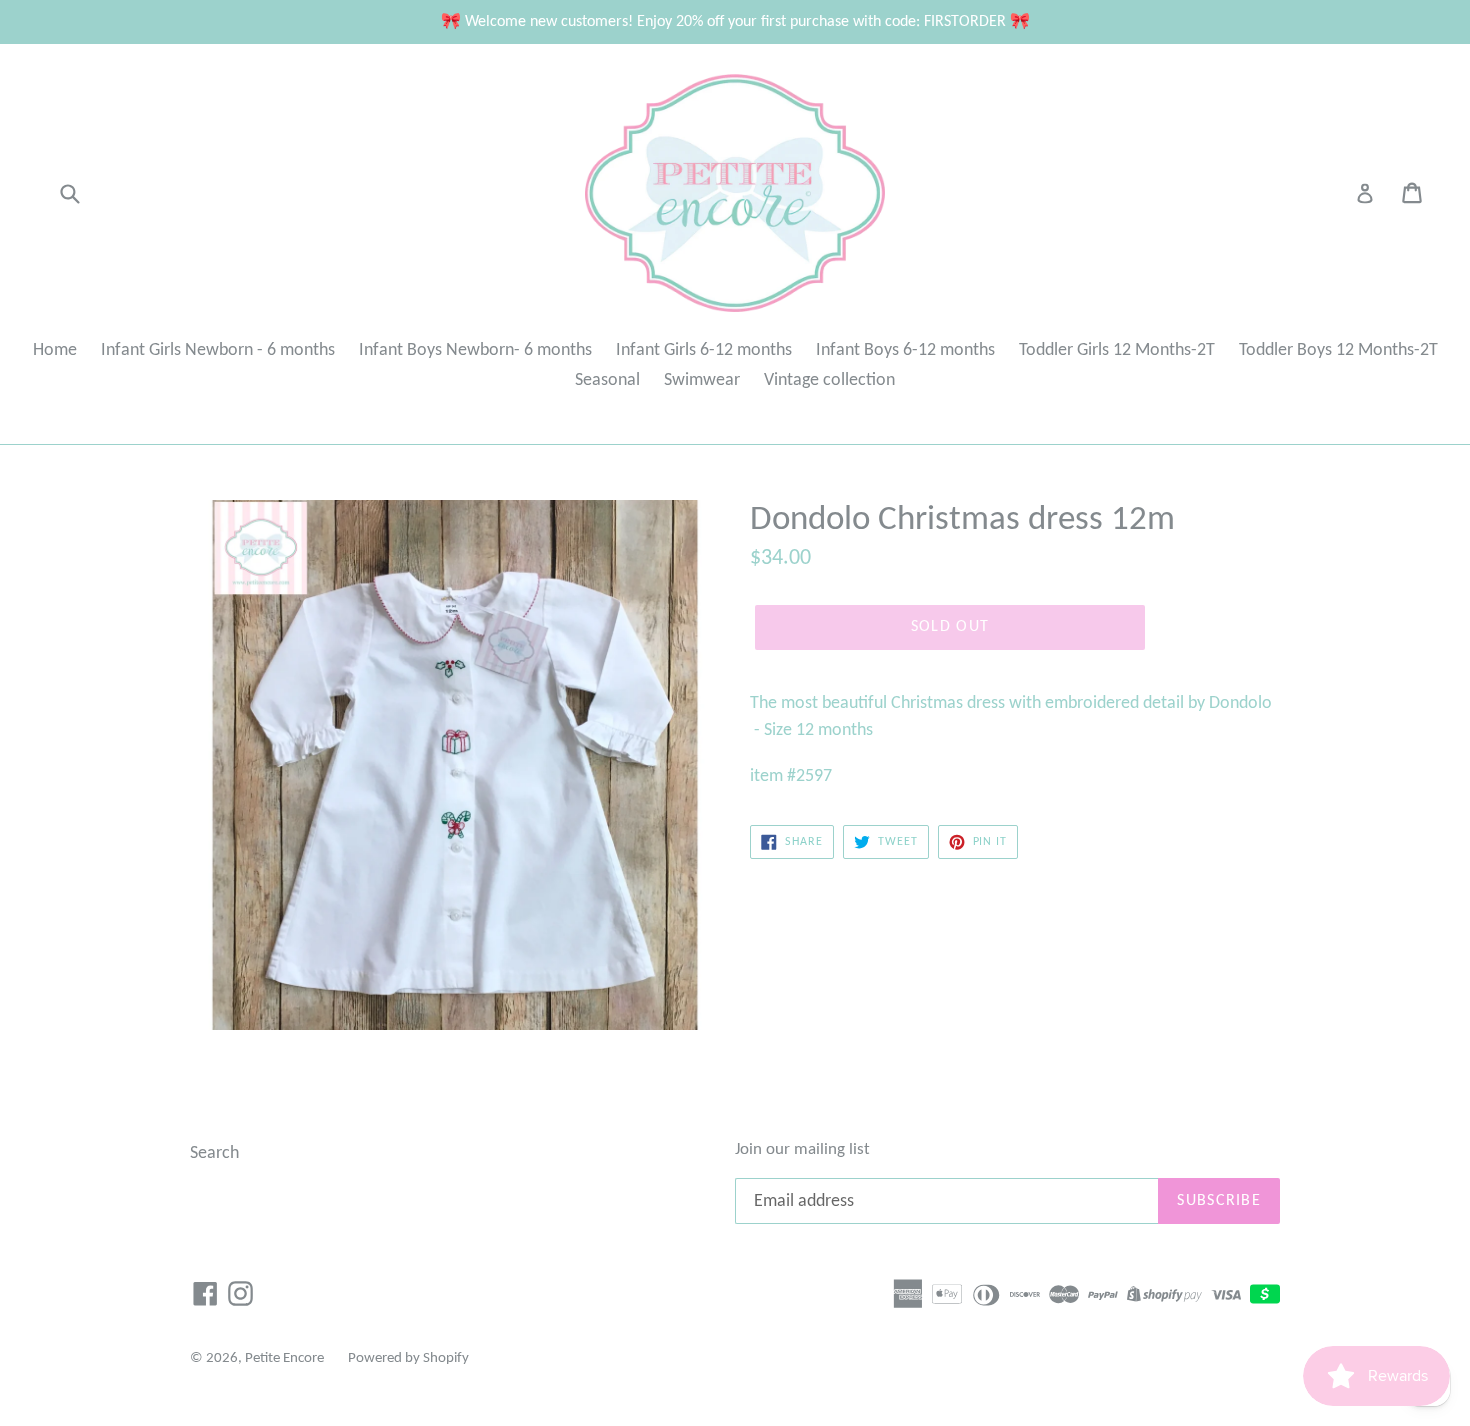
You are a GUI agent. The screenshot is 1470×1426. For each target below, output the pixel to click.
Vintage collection (829, 380)
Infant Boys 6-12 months (905, 350)
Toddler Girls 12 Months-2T (1117, 350)
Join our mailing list (802, 1149)
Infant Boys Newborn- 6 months (475, 350)
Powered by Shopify (408, 1358)
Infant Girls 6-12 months (704, 350)
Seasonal (607, 380)
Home (55, 350)
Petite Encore (284, 1358)
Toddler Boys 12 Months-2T (1338, 350)
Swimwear (702, 380)
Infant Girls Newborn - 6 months (218, 350)
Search (214, 1153)
